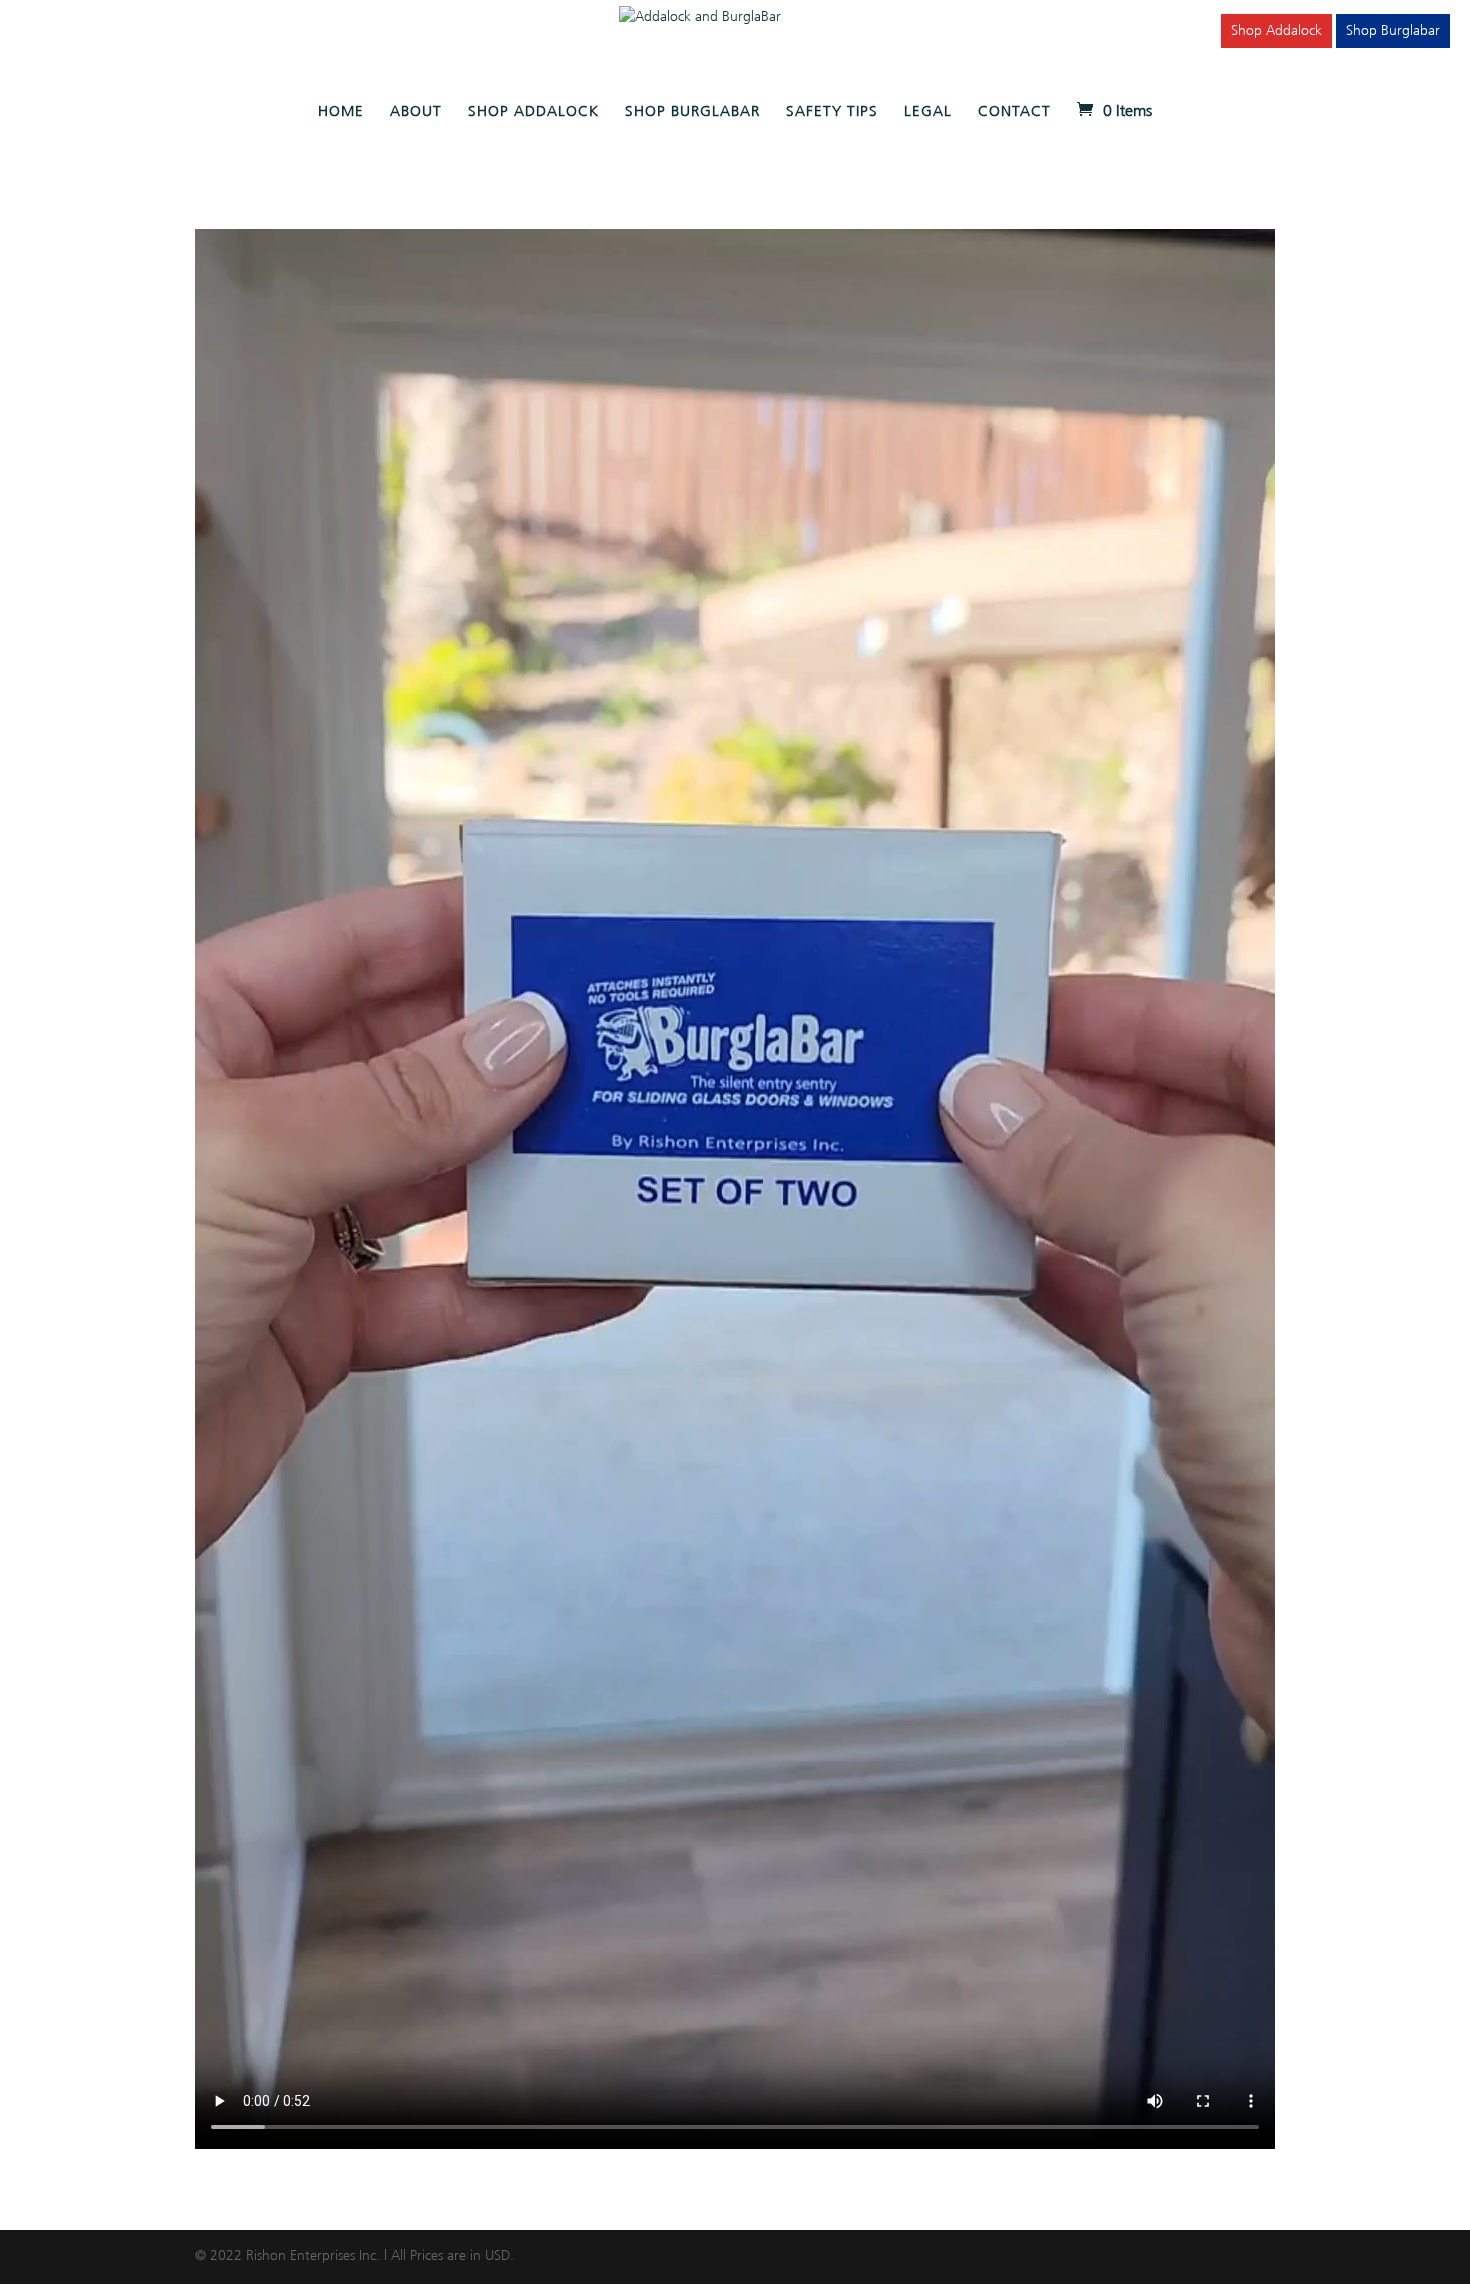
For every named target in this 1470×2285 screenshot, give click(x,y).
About (416, 112)
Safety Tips (832, 112)
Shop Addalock (1276, 31)
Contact (1014, 112)
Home (341, 112)
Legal (928, 112)
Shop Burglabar (1393, 31)
